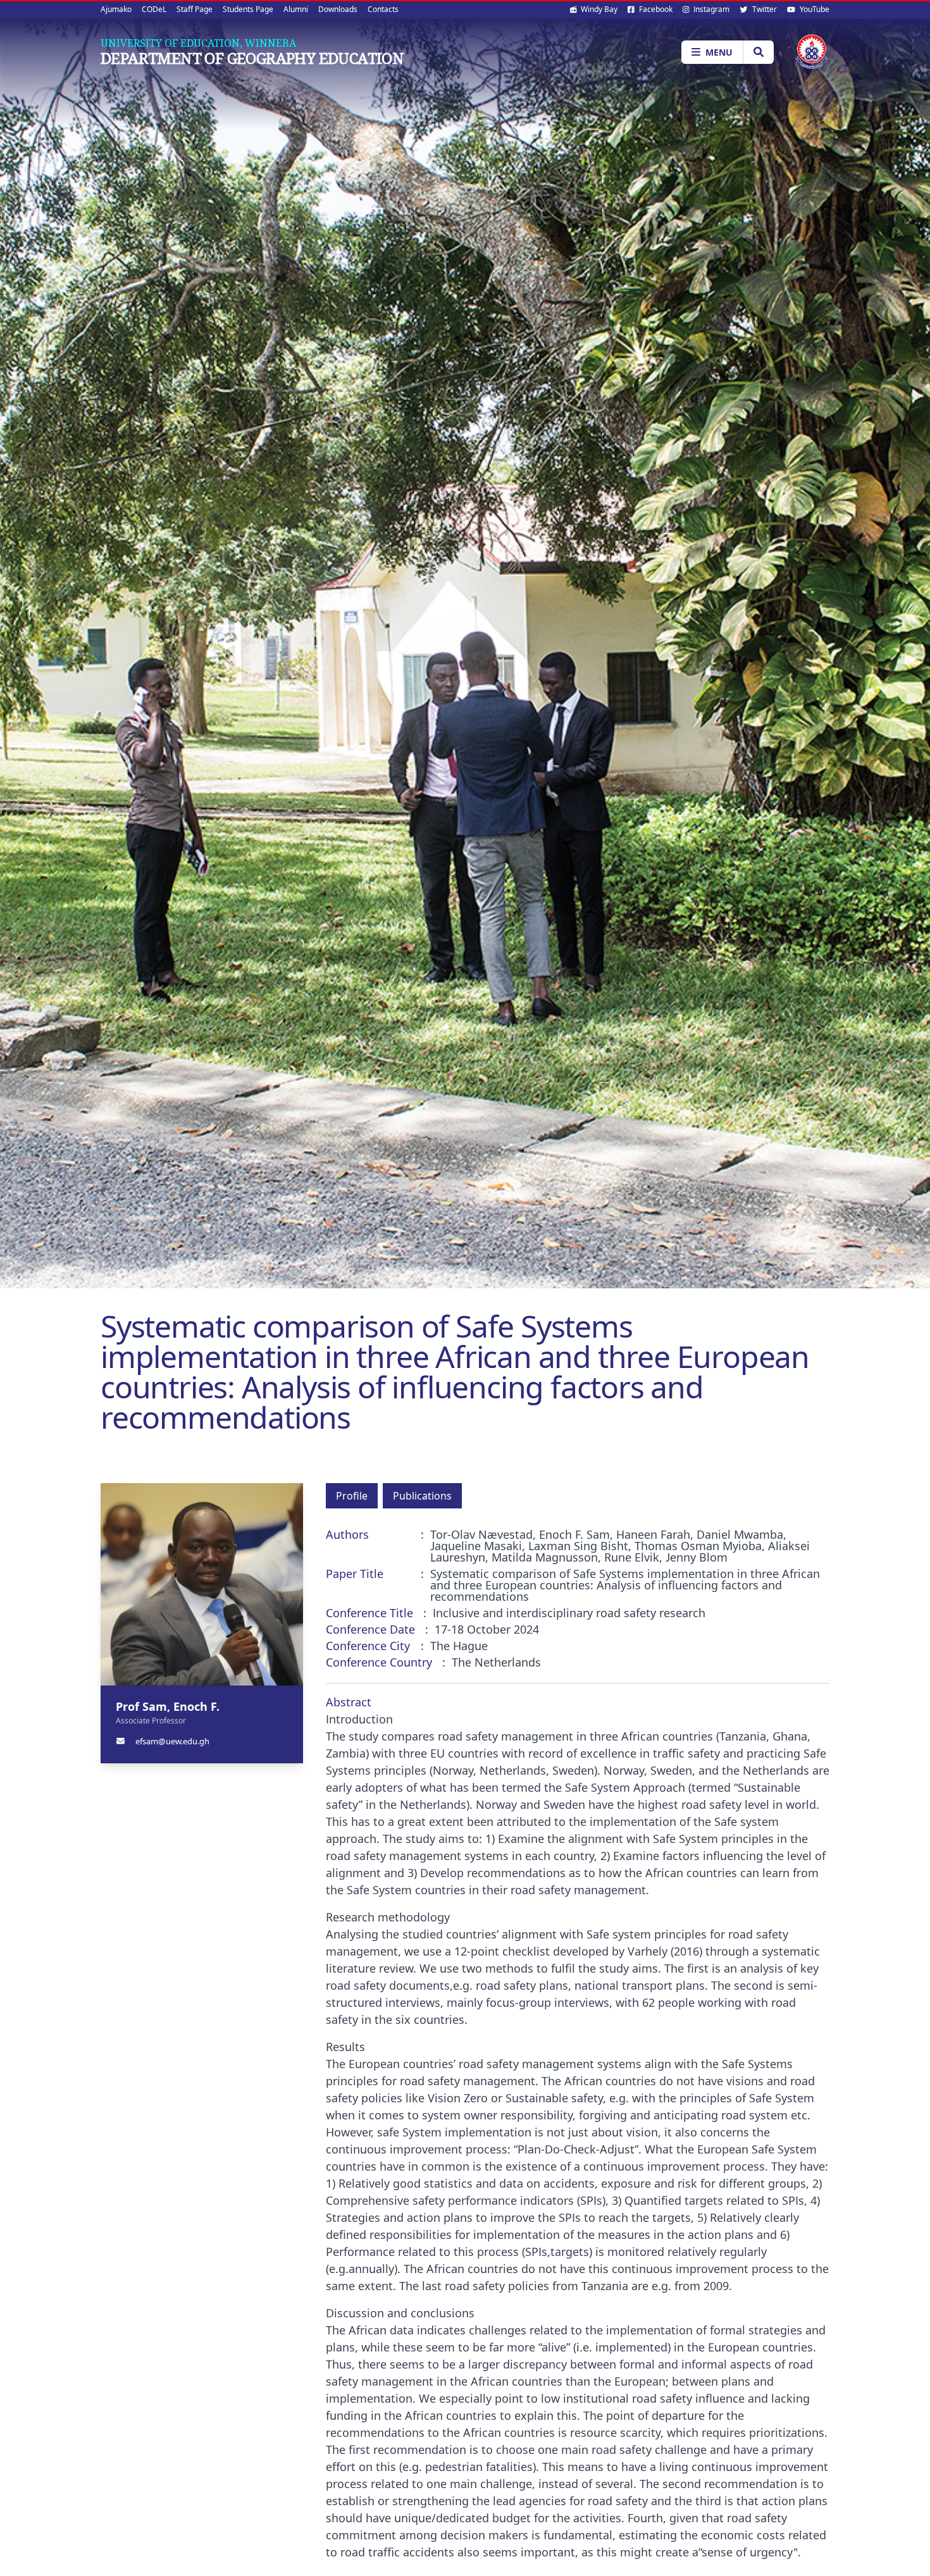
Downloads (338, 9)
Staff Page (195, 9)
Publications (422, 1496)
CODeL (154, 9)
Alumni (296, 9)
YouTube (814, 9)
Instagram (710, 9)
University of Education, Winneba (198, 43)
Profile (352, 1496)
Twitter (764, 9)
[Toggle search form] (758, 52)
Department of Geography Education (252, 58)
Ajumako (116, 9)
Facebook (655, 9)
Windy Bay (598, 9)
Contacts (383, 9)
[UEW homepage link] (812, 52)
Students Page (248, 9)
